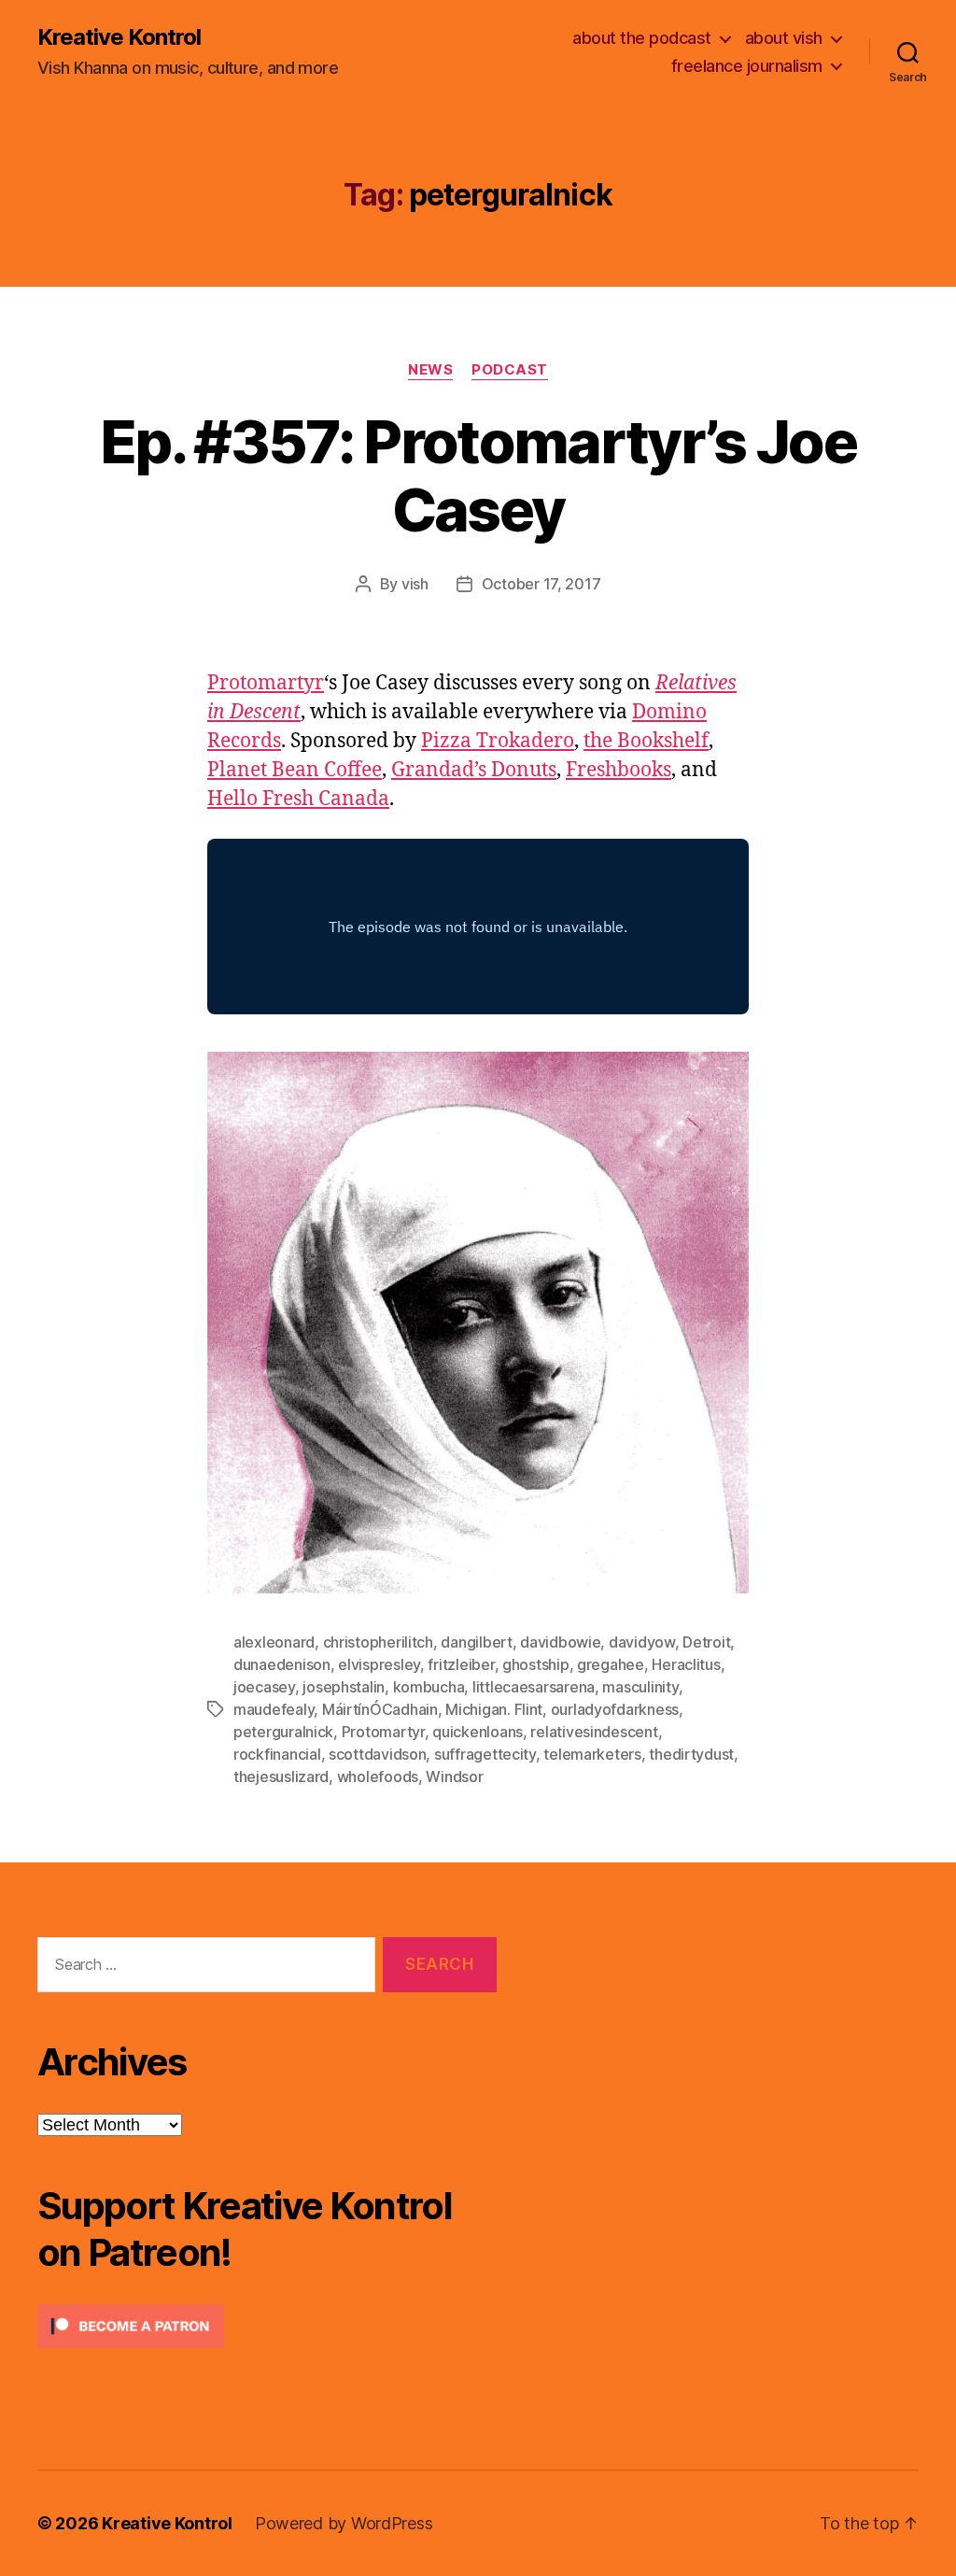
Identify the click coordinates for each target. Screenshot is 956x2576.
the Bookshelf (646, 741)
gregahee (611, 1664)
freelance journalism (747, 66)
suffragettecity (485, 1754)
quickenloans (478, 1732)
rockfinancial (277, 1754)
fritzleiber (461, 1664)
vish (415, 584)
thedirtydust (691, 1754)
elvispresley (379, 1664)
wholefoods (378, 1776)
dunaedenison (282, 1664)
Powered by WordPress (344, 2523)
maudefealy (274, 1709)
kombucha (429, 1687)
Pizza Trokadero (498, 741)
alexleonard (274, 1642)
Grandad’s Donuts (474, 770)
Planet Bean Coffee (295, 770)
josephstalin (344, 1687)
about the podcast (642, 38)
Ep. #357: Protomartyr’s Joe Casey (478, 475)
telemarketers (592, 1754)
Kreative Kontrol (119, 37)
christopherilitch (378, 1642)
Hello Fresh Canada (298, 799)
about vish (784, 38)
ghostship (536, 1664)
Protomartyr (266, 683)
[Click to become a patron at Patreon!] (267, 2326)
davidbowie (560, 1642)
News (430, 370)
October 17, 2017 (541, 584)
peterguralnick (283, 1732)
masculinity (640, 1687)
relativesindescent (594, 1732)
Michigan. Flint (494, 1709)
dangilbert (476, 1642)
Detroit (706, 1642)
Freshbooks (619, 770)
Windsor (454, 1776)
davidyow (642, 1642)
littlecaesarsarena (534, 1687)
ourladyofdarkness (615, 1709)
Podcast (510, 370)
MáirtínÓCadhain (380, 1709)
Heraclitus (686, 1664)
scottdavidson (378, 1754)
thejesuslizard (281, 1776)
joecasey (264, 1687)
